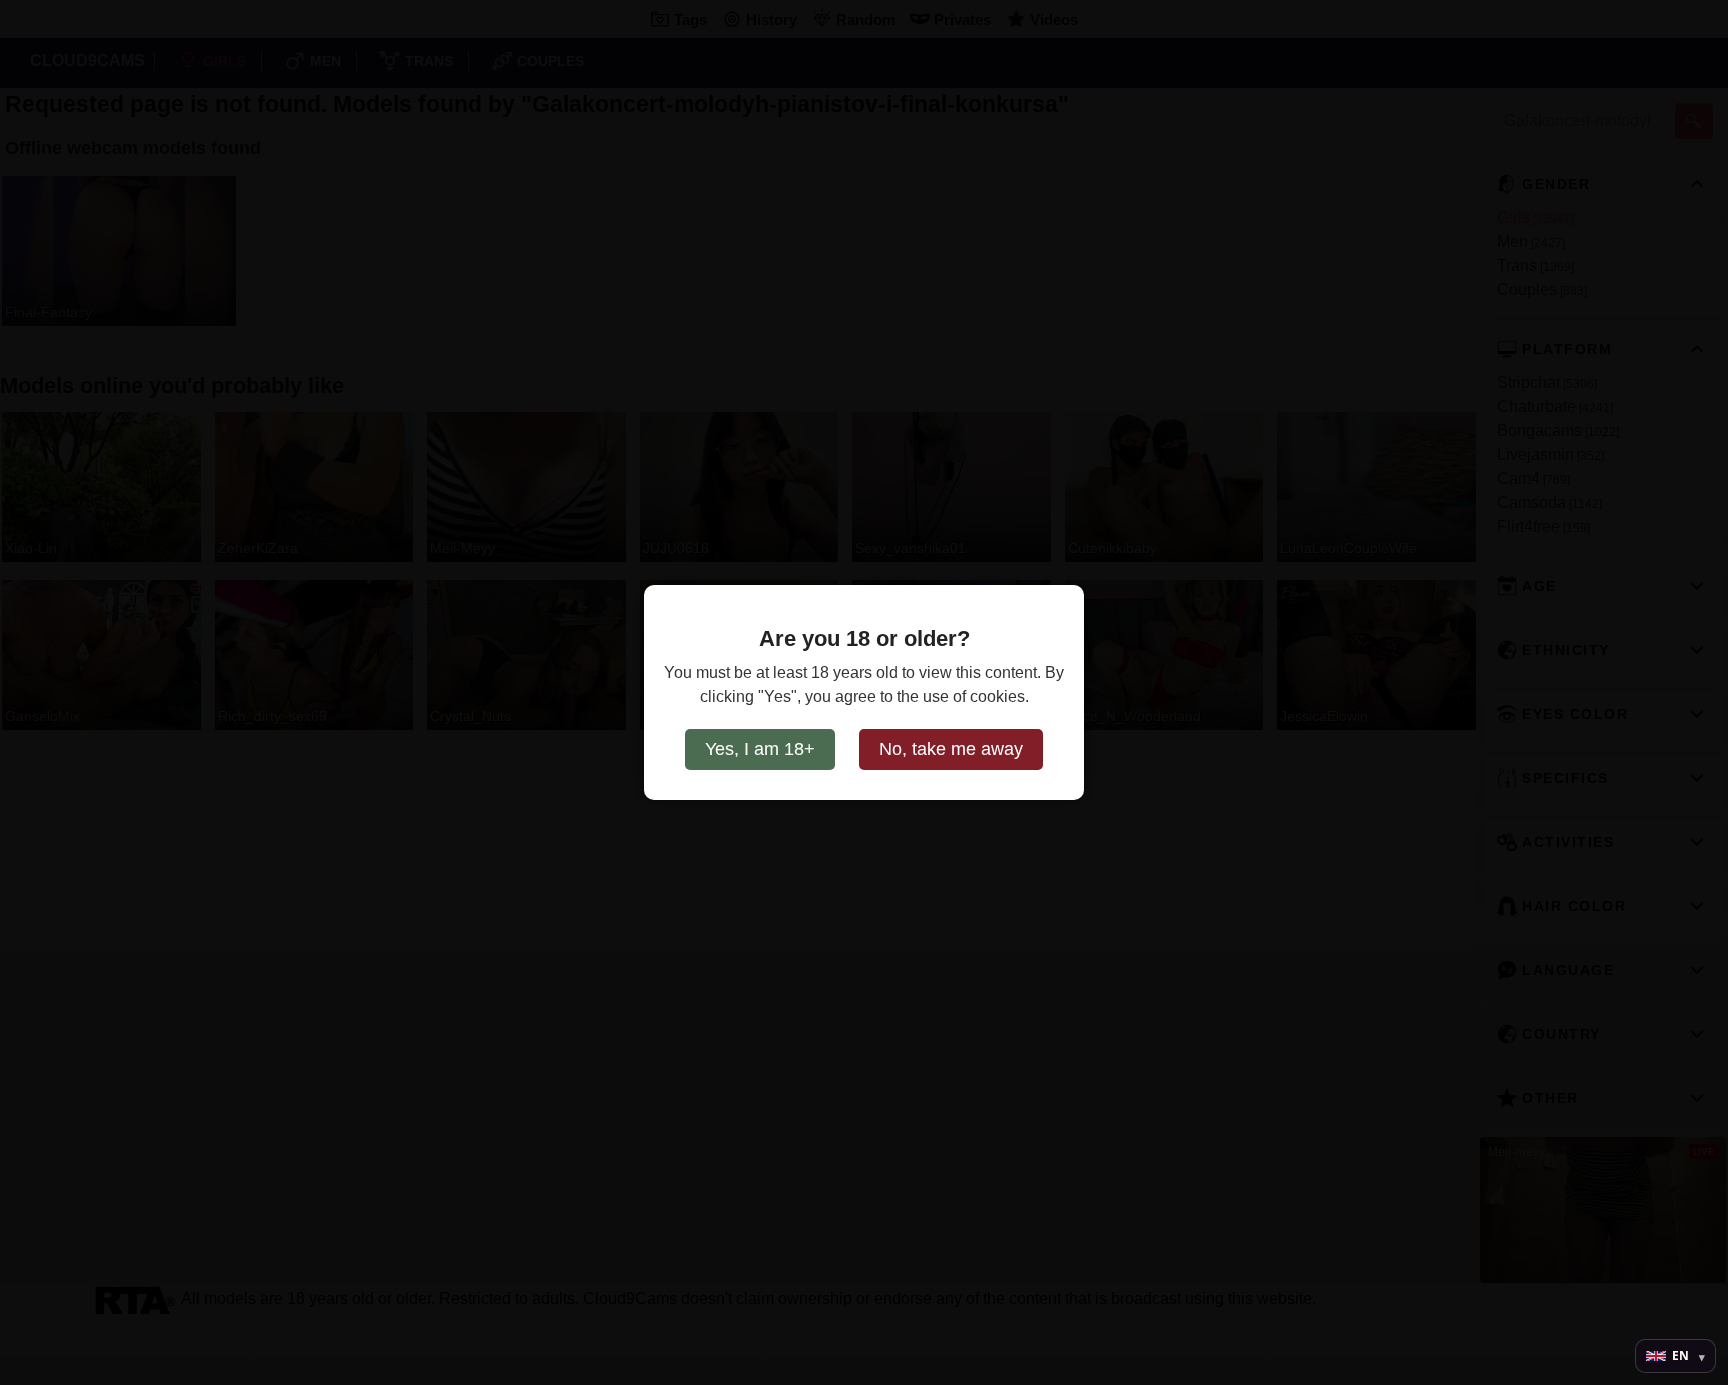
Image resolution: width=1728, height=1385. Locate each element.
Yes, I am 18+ (760, 749)
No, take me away (951, 749)
